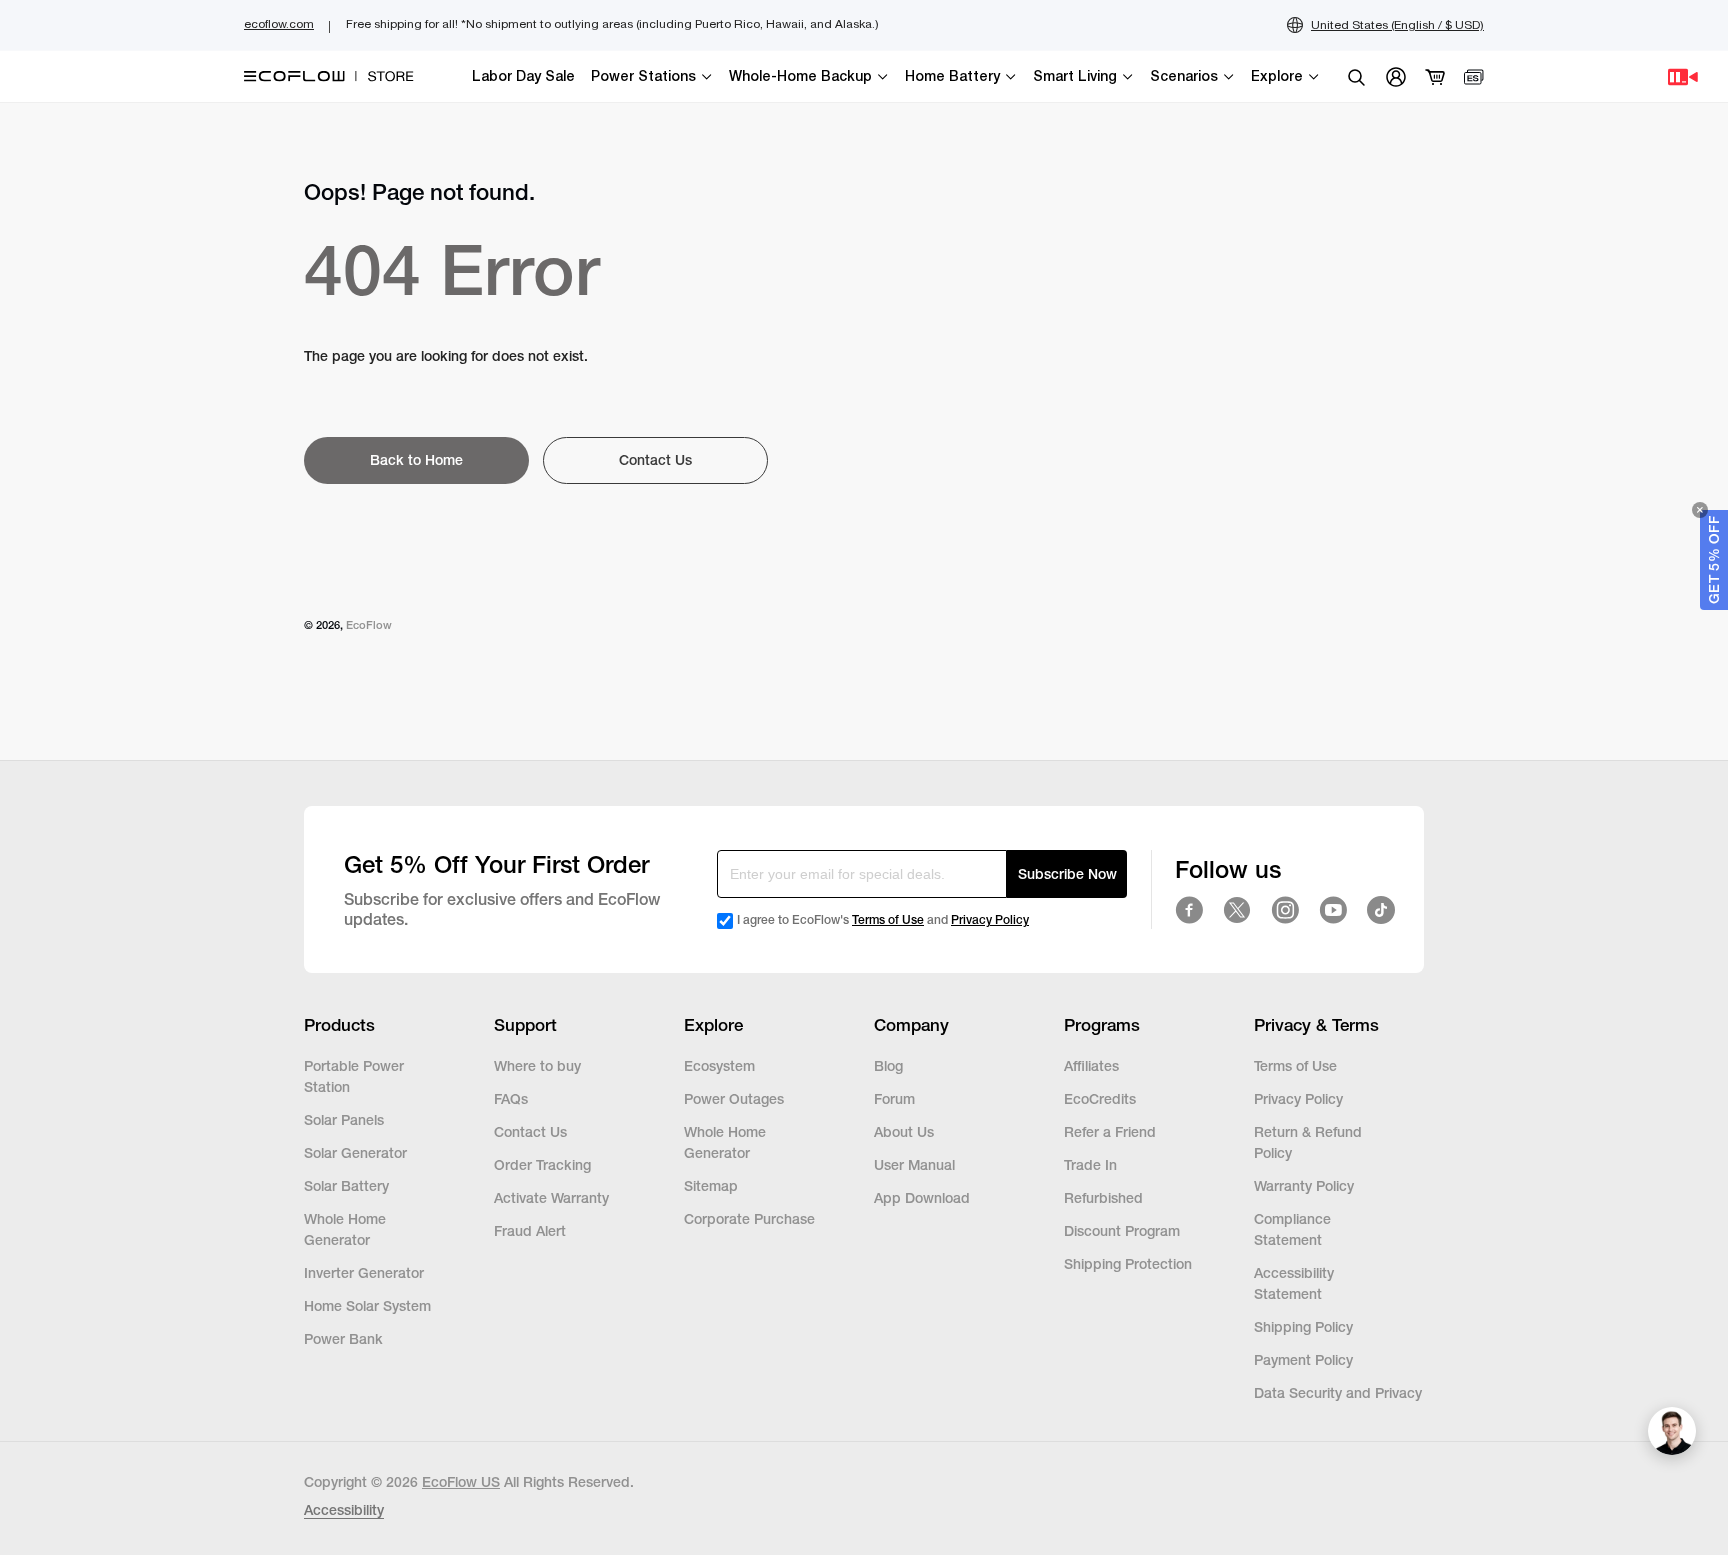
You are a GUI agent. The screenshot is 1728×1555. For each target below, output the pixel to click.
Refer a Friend (1110, 1132)
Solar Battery (346, 1186)
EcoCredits (1100, 1099)
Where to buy (537, 1066)
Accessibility (344, 1510)
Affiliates (1091, 1066)
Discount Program (1122, 1231)
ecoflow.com (279, 24)
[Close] (1700, 510)
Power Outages (734, 1099)
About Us (904, 1132)
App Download (922, 1198)
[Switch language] (1474, 77)
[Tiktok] (1381, 910)
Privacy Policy (990, 920)
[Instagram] (1285, 910)
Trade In (1090, 1165)
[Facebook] (1189, 910)
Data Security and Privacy (1338, 1393)
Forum (894, 1099)
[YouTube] (1333, 910)
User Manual (914, 1165)
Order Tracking (542, 1165)
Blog (888, 1066)
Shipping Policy (1303, 1327)
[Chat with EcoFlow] (1672, 1431)
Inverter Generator (364, 1273)
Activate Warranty (551, 1198)
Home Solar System (367, 1306)
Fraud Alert (530, 1231)
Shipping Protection (1128, 1264)
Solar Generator (355, 1153)
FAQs (511, 1099)
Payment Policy (1303, 1360)
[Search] (1356, 77)
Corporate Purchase (749, 1219)
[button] (1714, 560)
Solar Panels (344, 1120)
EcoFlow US (461, 1482)
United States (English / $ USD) (1397, 25)
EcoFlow (369, 625)
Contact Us (530, 1132)
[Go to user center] (1396, 77)
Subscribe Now (1067, 874)
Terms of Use (888, 920)
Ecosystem (719, 1066)
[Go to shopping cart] (1436, 77)
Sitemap (711, 1186)
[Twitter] (1237, 910)
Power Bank (343, 1339)
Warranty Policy (1304, 1186)
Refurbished (1105, 1198)
